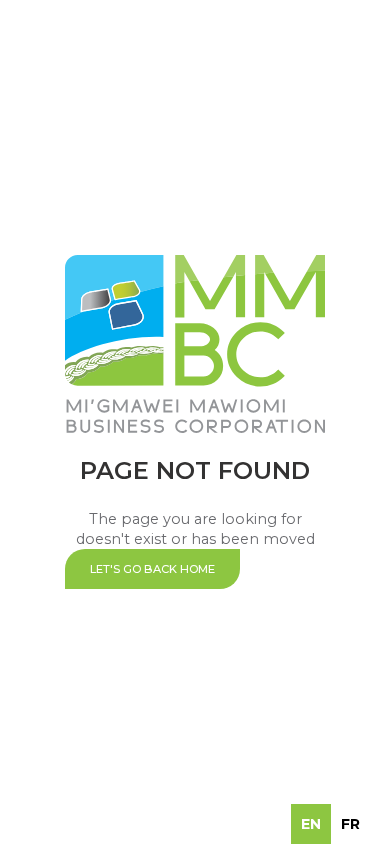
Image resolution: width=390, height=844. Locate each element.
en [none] (311, 824)
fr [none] (350, 824)
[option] (350, 824)
